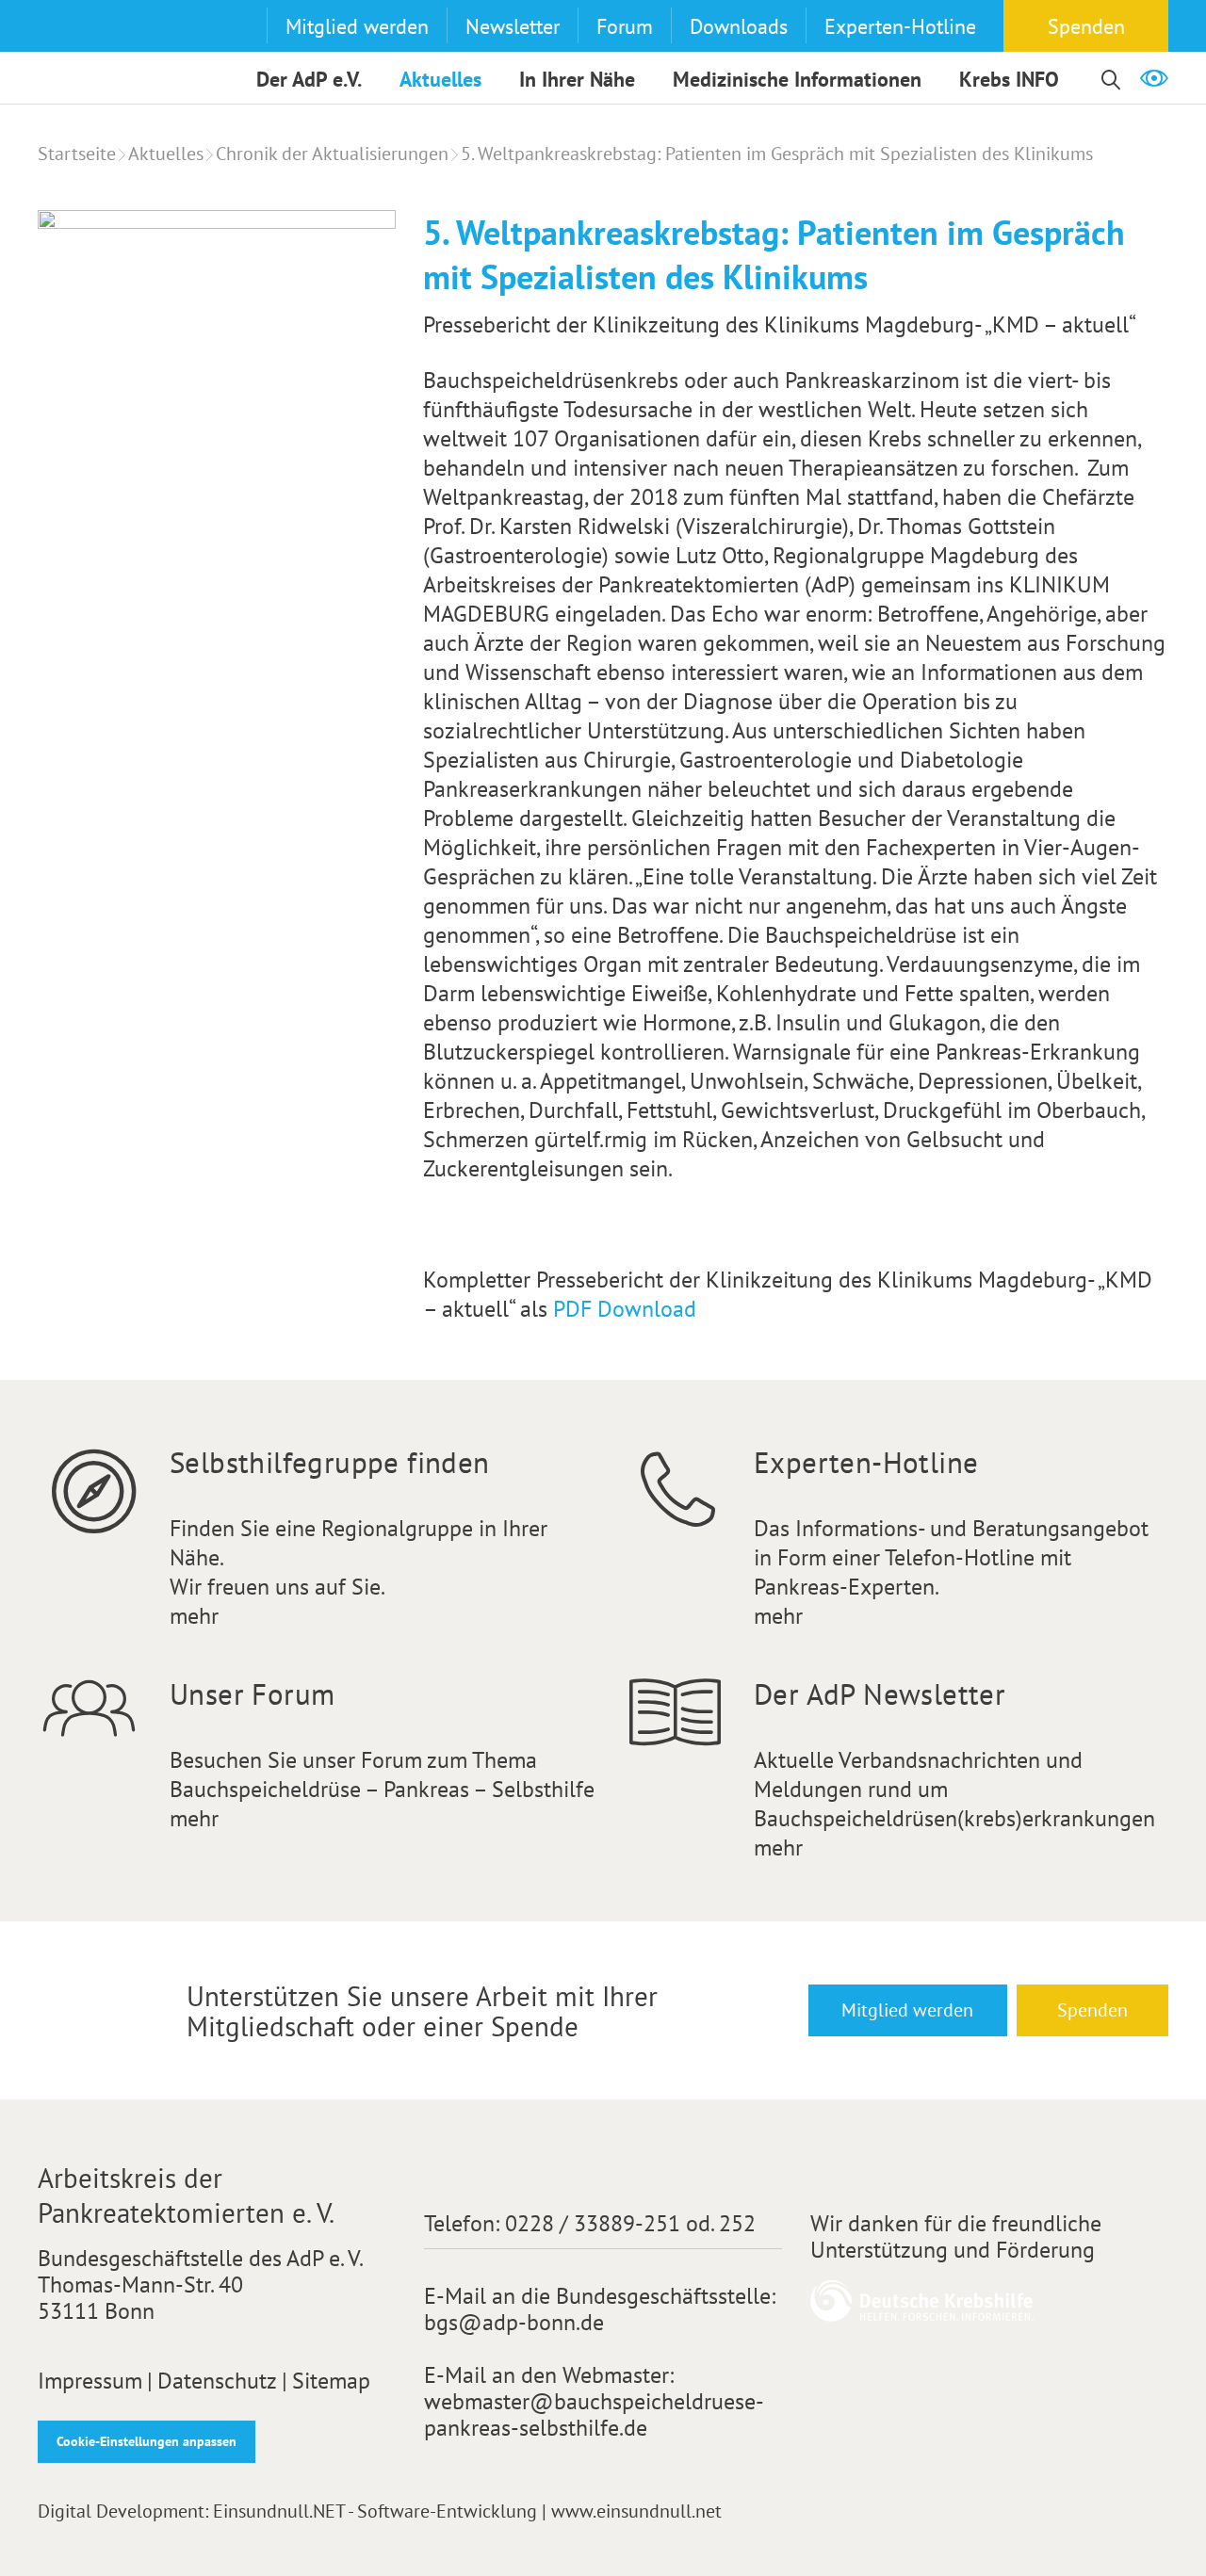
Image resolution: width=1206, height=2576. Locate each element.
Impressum (90, 2381)
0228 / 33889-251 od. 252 (630, 2223)
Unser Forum (252, 1694)
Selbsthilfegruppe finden (330, 1462)
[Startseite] (74, 53)
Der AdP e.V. (309, 79)
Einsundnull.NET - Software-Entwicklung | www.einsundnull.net (467, 2511)
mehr (194, 1616)
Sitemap (331, 2381)
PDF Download (625, 1309)
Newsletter (513, 26)
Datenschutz (217, 2381)
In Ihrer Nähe (577, 79)
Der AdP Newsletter (880, 1694)
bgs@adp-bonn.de (514, 2322)
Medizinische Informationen (797, 79)
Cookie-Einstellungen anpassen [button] (147, 2441)
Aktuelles (440, 79)
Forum (625, 26)
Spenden (1086, 26)
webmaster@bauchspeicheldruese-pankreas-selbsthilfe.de (594, 2414)
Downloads (739, 26)
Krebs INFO (1009, 79)
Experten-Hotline (900, 26)
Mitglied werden (357, 26)
